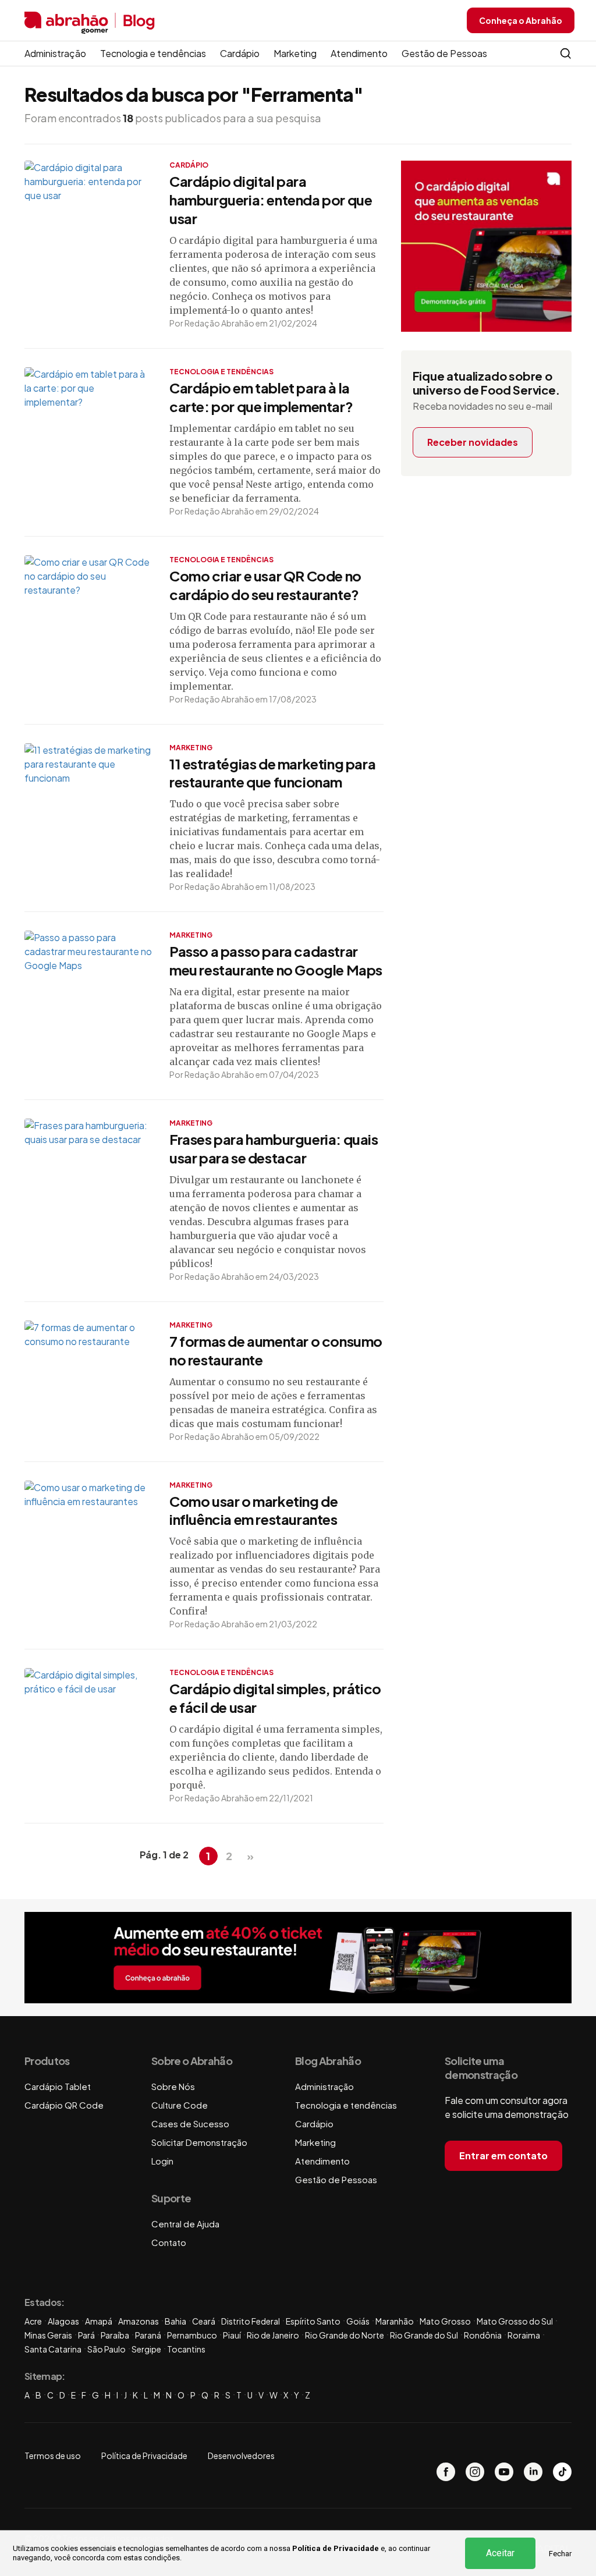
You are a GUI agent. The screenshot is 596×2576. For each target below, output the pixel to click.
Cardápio (240, 53)
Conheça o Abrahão (521, 20)
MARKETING (191, 748)
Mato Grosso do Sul (515, 2321)
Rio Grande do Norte (345, 2335)
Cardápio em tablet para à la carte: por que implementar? (261, 397)
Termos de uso (53, 2456)
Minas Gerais (48, 2335)
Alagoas (63, 2321)
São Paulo (107, 2349)
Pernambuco (192, 2335)
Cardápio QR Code (64, 2105)
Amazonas (139, 2321)
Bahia (175, 2321)
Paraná (148, 2335)
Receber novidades (473, 442)
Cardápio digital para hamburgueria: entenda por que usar (271, 200)
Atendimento (359, 53)
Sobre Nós (173, 2086)
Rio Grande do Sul (424, 2335)
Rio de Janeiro (273, 2335)
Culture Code (180, 2105)
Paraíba (115, 2335)
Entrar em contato (503, 2155)
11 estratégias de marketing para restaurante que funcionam (272, 773)
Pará (86, 2335)
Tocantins (186, 2349)
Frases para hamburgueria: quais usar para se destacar (274, 1148)
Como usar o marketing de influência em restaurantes (253, 1510)
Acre (33, 2321)
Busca (566, 54)
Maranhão (395, 2321)
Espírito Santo (313, 2321)
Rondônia (483, 2335)
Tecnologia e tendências (153, 53)
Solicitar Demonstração (199, 2142)
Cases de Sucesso (190, 2123)
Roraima (524, 2335)
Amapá (99, 2321)
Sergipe (146, 2349)
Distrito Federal (251, 2321)
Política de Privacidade (336, 2548)
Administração (55, 53)
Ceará (204, 2321)
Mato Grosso (445, 2321)
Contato (169, 2242)
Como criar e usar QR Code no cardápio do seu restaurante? (265, 585)
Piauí (232, 2335)
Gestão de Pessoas (444, 53)
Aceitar (500, 2553)
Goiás (358, 2321)
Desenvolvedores (241, 2456)
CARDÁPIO (189, 165)
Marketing (295, 53)
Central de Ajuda (185, 2224)
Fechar (560, 2554)
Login (162, 2161)
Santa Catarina (53, 2349)
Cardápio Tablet (58, 2086)
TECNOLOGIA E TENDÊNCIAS (221, 372)
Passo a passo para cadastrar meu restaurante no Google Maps (276, 960)
